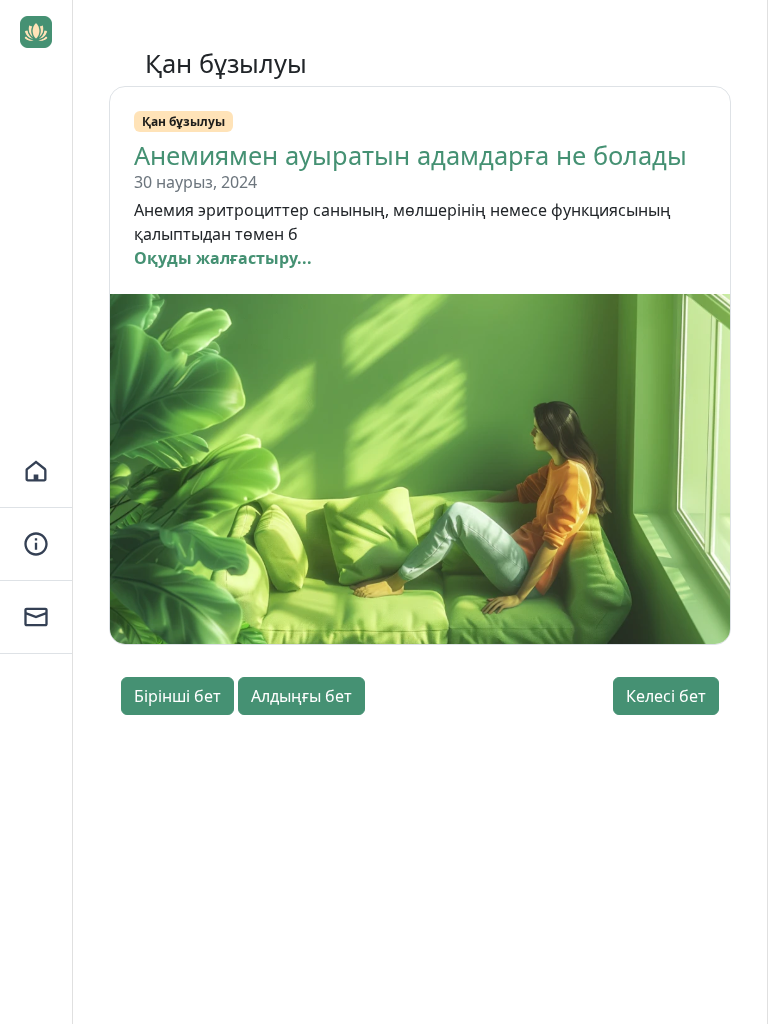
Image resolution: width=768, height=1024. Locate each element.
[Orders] (36, 544)
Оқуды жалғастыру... (223, 258)
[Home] (36, 471)
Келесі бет (666, 696)
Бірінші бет (177, 696)
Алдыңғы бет (301, 696)
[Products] (36, 617)
